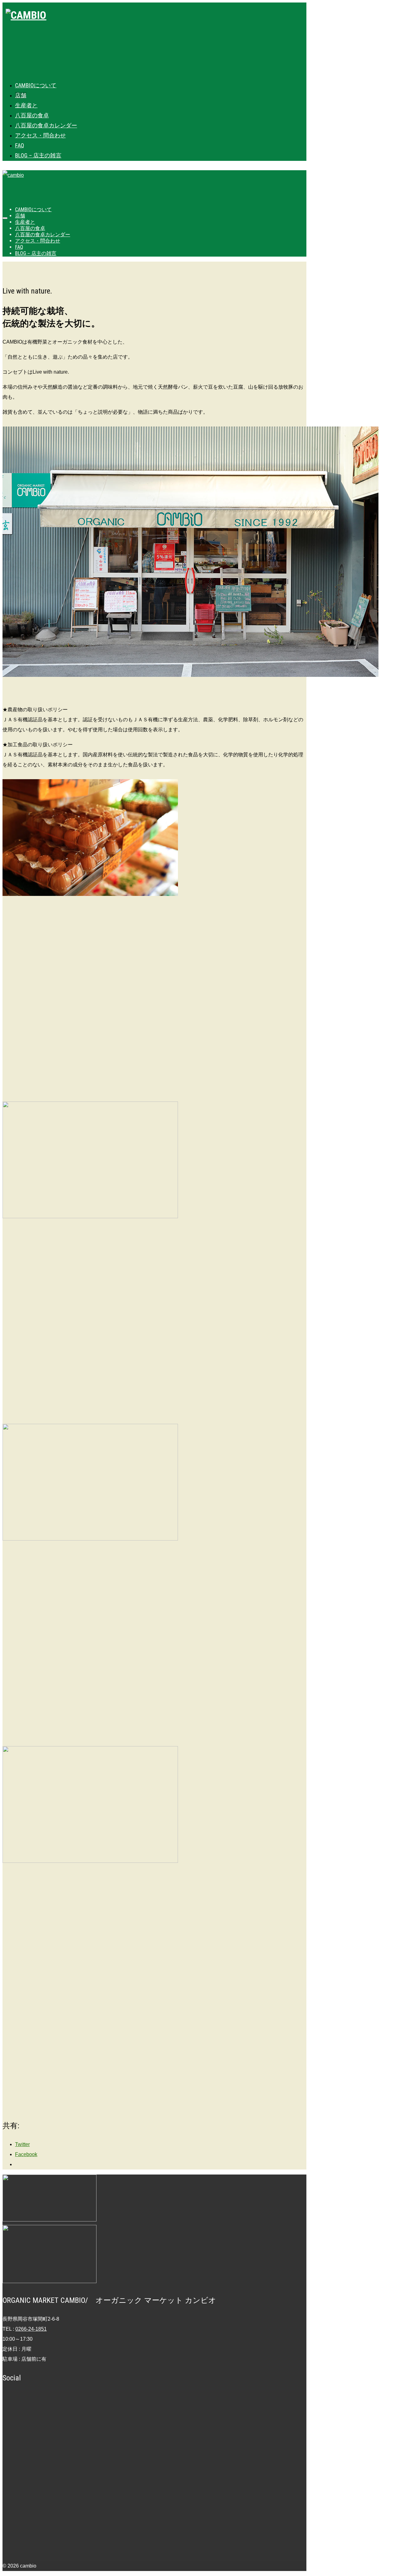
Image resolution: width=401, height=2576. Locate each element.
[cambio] (156, 37)
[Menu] (5, 218)
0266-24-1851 (31, 2329)
